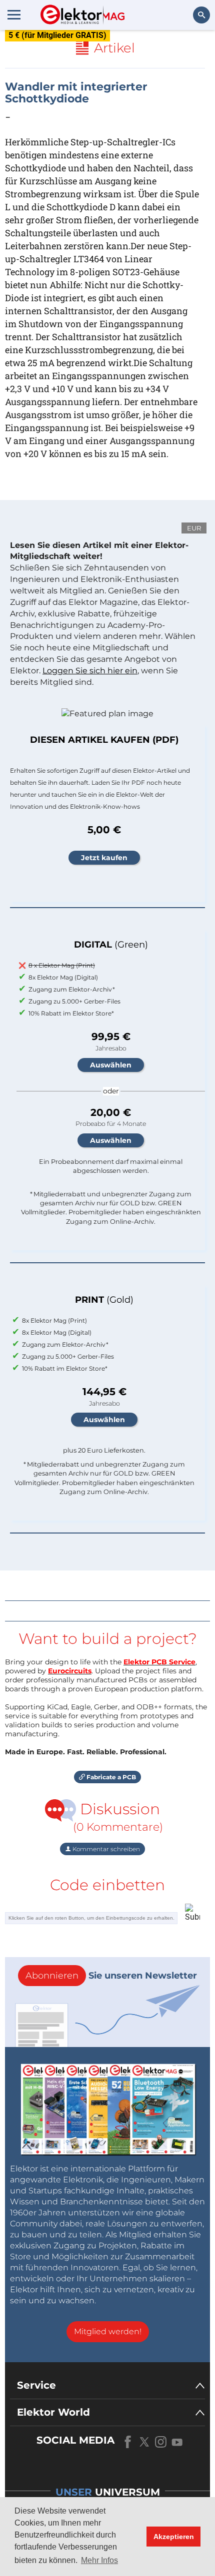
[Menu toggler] (14, 14)
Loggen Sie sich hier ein (90, 671)
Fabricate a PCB (110, 1777)
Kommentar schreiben (105, 1849)
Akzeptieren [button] (174, 2537)
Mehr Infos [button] (99, 2560)
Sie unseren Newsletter (111, 1976)
